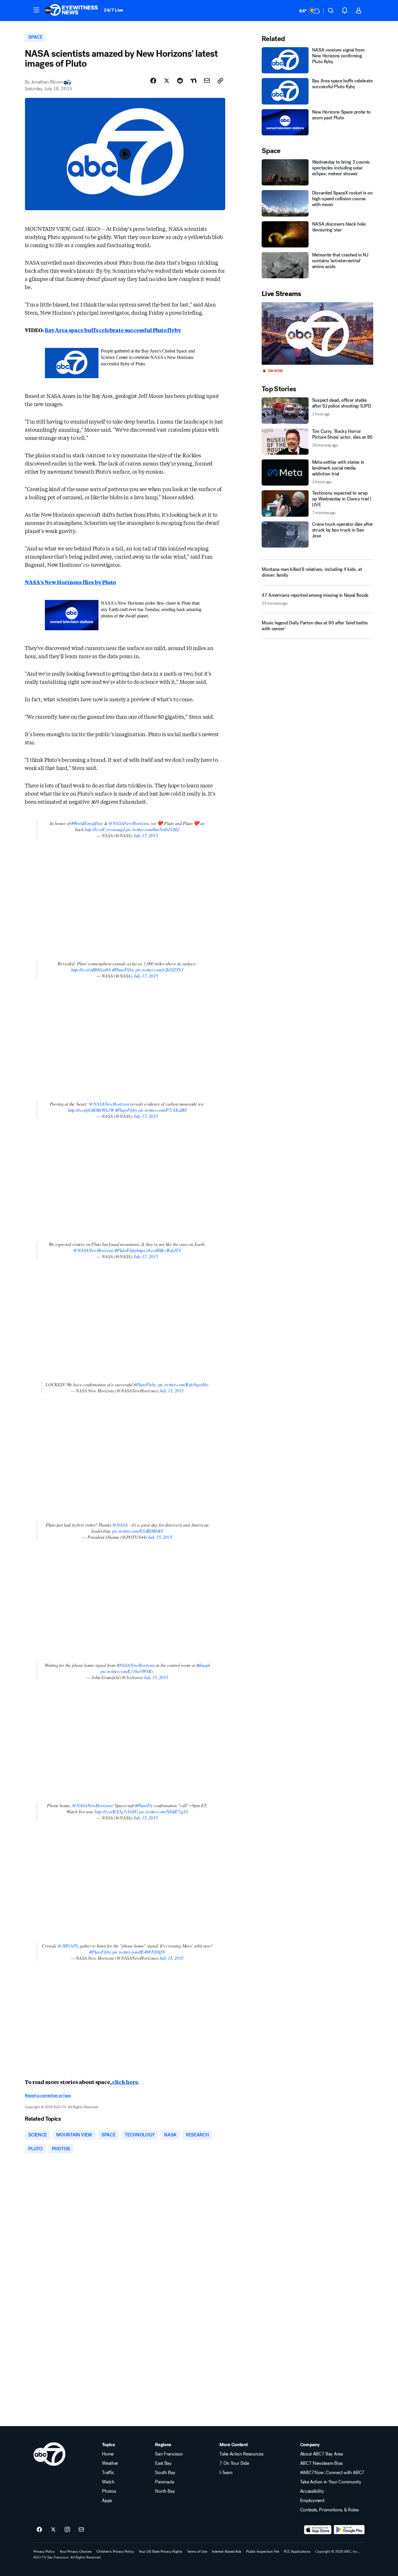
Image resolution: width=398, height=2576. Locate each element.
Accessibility (312, 2491)
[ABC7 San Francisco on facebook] (39, 2530)
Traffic (108, 2473)
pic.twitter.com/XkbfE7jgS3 (164, 1811)
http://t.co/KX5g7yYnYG (116, 1811)
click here (125, 2082)
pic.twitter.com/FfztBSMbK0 (138, 1531)
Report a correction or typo (48, 2096)
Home (108, 2454)
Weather (110, 2463)
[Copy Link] (220, 81)
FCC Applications (297, 2552)
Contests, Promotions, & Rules (329, 2510)
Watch (108, 2482)
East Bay (163, 2463)
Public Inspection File (263, 2552)
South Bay (165, 2473)
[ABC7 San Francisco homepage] (71, 10)
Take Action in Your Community (331, 2482)
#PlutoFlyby (123, 970)
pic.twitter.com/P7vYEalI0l (162, 1110)
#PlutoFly (144, 1805)
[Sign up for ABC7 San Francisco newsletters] (81, 2530)
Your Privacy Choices (76, 2552)
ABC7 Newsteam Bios (321, 2463)
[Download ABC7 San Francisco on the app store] (318, 2530)
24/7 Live (113, 10)
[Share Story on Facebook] (153, 81)
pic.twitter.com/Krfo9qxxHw (184, 1384)
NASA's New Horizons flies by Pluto (70, 582)
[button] (36, 10)
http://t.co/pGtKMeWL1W (91, 1110)
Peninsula (164, 2482)
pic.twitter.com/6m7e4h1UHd (153, 829)
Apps (107, 2501)
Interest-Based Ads (227, 2552)
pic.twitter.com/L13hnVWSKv (127, 1671)
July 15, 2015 (172, 1390)
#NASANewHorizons (136, 1665)
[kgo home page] (49, 2454)
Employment (312, 2501)
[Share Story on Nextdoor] (193, 81)
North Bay (165, 2491)
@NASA (120, 1525)
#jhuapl (203, 1665)
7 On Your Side (234, 2463)
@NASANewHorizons (128, 823)
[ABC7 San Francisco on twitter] (53, 2530)
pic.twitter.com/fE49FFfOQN (139, 1952)
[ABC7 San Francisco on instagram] (67, 2530)
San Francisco (169, 2454)
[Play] (317, 333)
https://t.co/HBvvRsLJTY (159, 1250)
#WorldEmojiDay (87, 823)
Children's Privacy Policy (115, 2552)
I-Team (226, 2473)
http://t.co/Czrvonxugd (105, 829)
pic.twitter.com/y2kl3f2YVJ (159, 970)
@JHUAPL (68, 1946)
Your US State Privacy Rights (161, 2552)
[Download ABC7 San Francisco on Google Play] (349, 2530)
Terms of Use (197, 2552)
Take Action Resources (241, 2454)
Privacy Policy (44, 2552)
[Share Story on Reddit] (180, 81)
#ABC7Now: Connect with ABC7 (332, 2473)
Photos (109, 2491)
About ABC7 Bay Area (322, 2454)
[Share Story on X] (167, 81)
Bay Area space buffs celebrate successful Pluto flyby (113, 330)
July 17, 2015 (146, 835)
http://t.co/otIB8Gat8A (91, 970)
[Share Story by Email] (207, 81)
